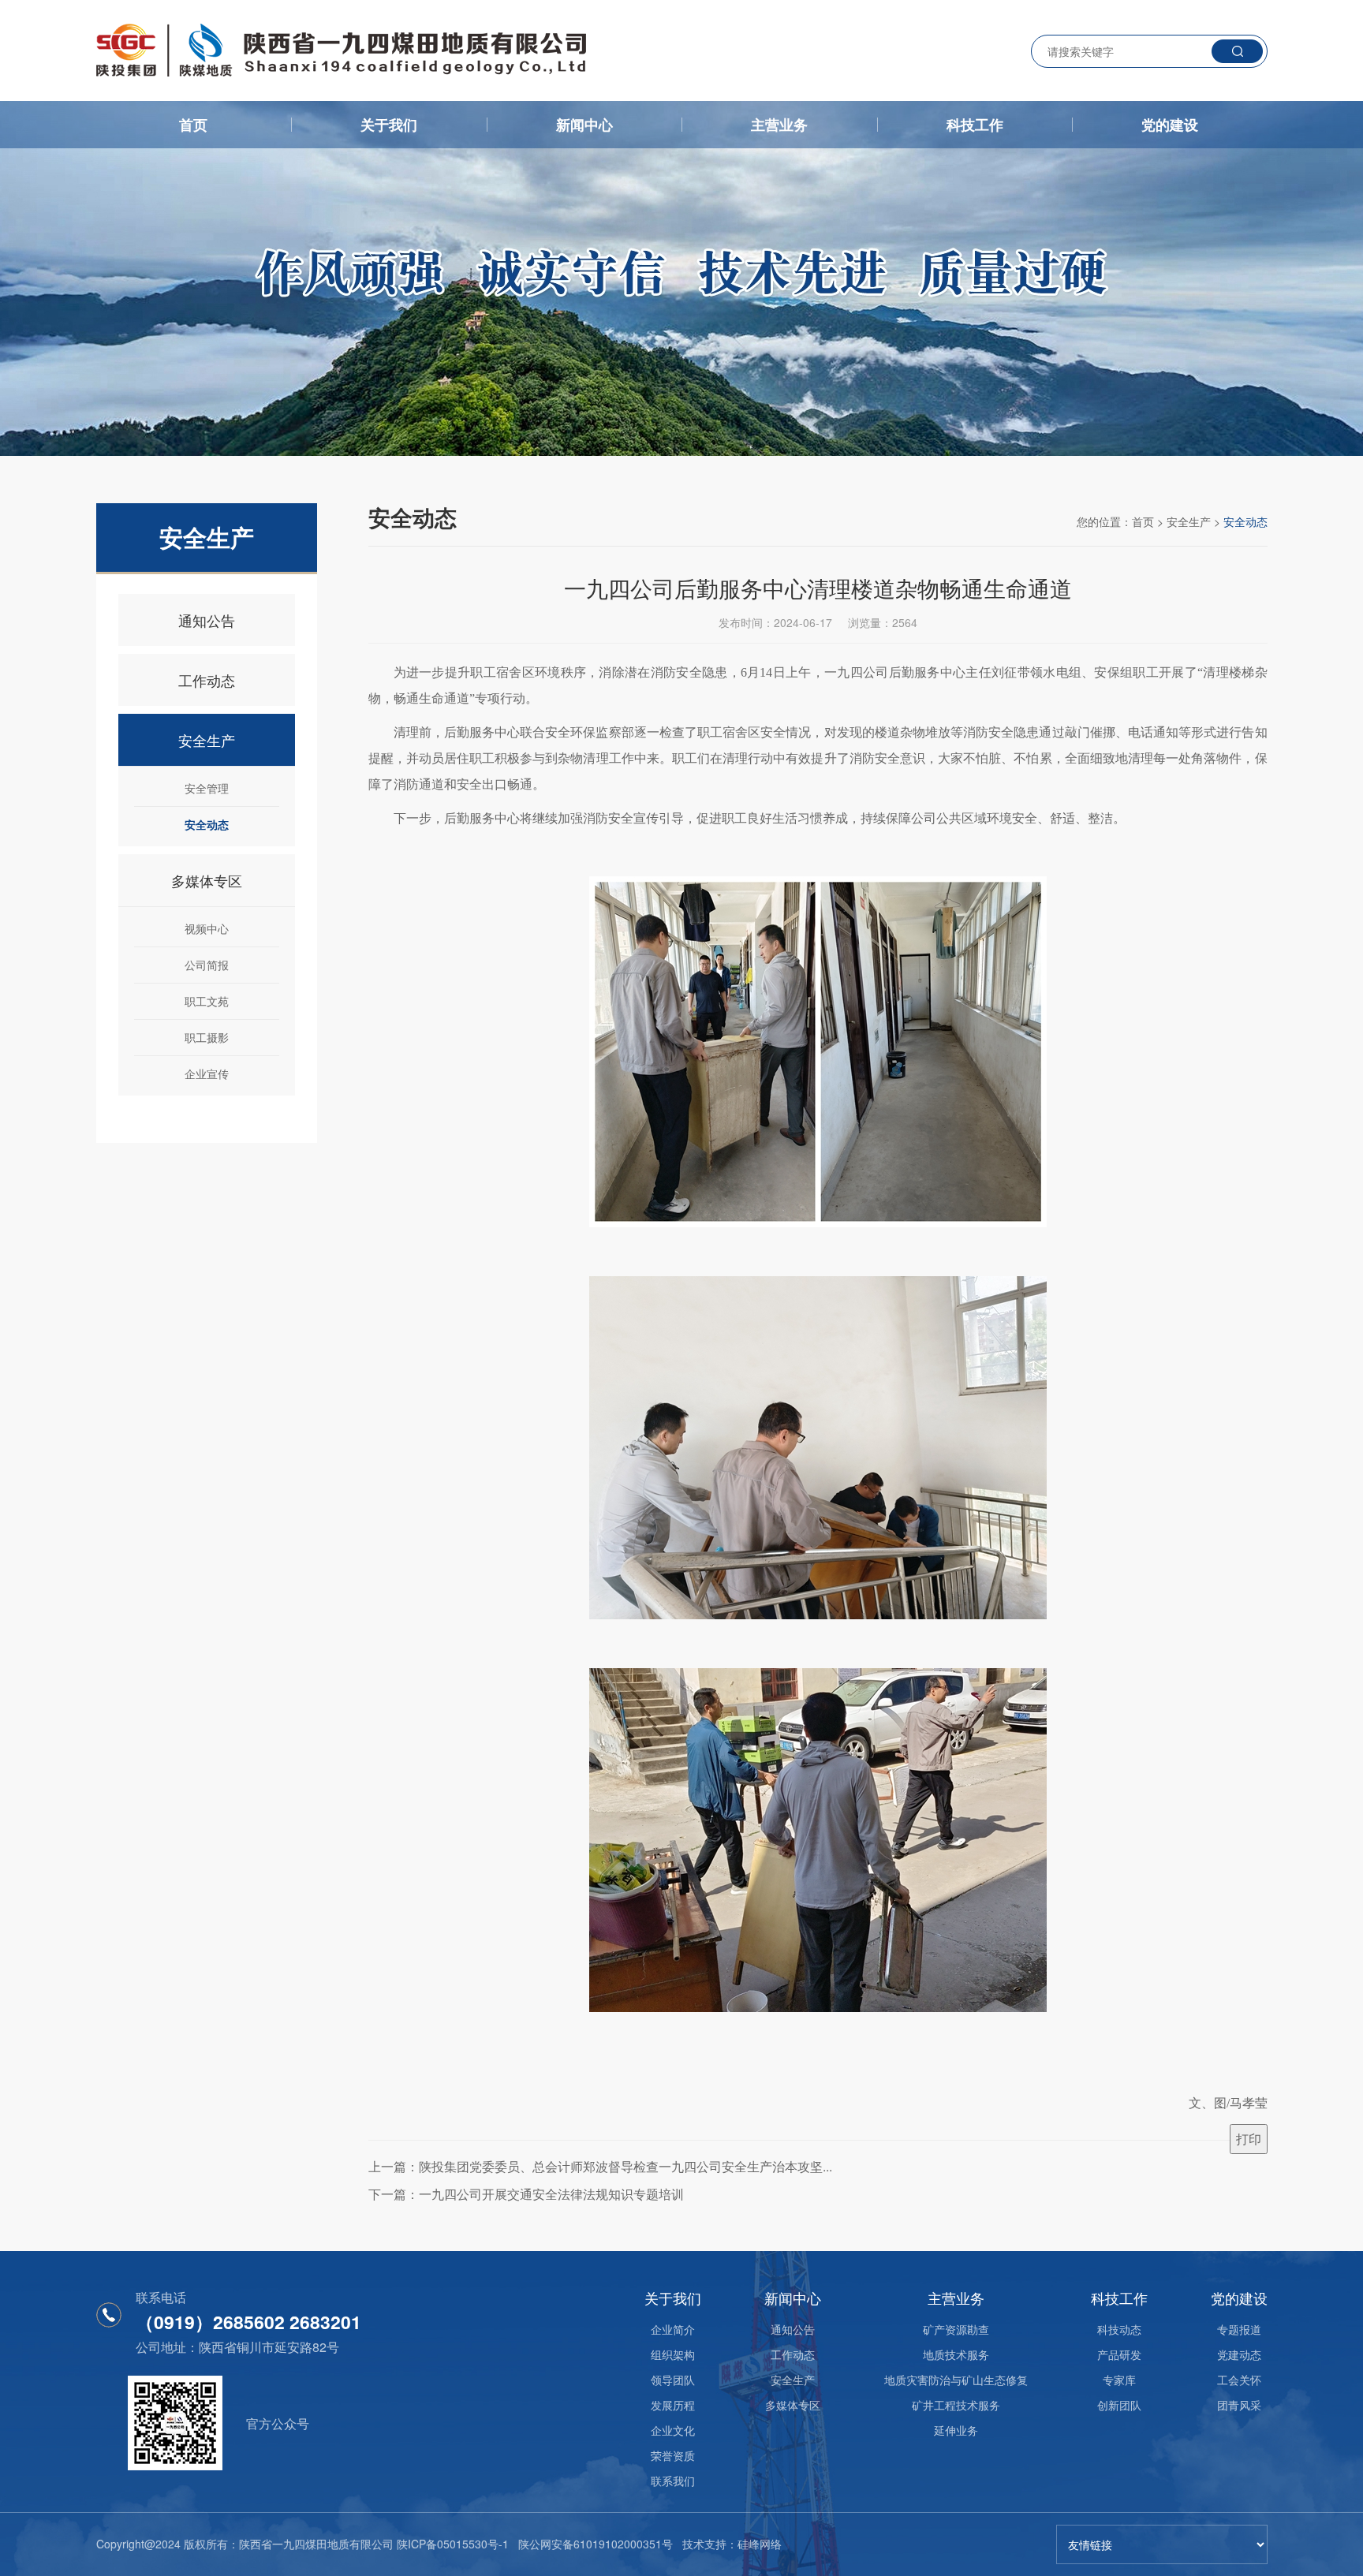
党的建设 (1170, 125)
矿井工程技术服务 (956, 2405)
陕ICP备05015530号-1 (453, 2544)
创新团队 (1119, 2405)
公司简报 (207, 965)
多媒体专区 (207, 880)
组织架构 (673, 2354)
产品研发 (1119, 2354)
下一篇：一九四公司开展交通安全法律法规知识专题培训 (526, 2194)
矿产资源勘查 (956, 2329)
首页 (193, 125)
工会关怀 (1239, 2380)
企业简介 (673, 2329)
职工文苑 (207, 1001)
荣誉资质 (673, 2455)
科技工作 (975, 125)
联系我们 (673, 2481)
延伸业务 (956, 2430)
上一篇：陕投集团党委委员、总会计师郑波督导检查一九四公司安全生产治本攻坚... (600, 2166)
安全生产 (207, 740)
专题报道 (1239, 2329)
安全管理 (207, 788)
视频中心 (207, 928)
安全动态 (207, 824)
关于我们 (389, 125)
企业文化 (673, 2430)
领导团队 (673, 2380)
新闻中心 (584, 125)
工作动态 (207, 680)
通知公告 (207, 620)
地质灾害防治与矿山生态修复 (956, 2380)
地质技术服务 (956, 2354)
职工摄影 (207, 1037)
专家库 (1119, 2380)
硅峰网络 (760, 2544)
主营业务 (779, 125)
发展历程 (673, 2405)
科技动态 (1119, 2329)
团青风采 (1239, 2405)
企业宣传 (207, 1073)
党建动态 (1239, 2354)
